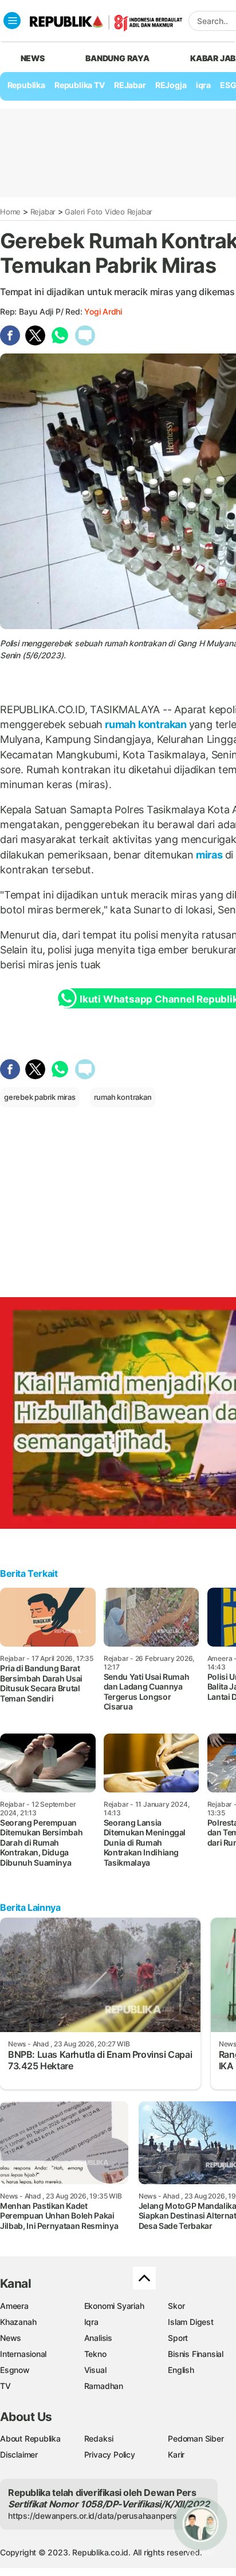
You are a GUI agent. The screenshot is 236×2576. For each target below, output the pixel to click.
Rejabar (43, 212)
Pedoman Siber (196, 2438)
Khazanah (18, 2322)
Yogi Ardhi (103, 311)
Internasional (23, 2354)
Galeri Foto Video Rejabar (109, 212)
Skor (176, 2306)
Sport (178, 2338)
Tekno (95, 2354)
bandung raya (117, 58)
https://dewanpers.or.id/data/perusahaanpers (93, 2516)
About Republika (30, 2438)
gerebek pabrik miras (40, 1097)
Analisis (98, 2338)
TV (5, 2386)
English (181, 2370)
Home (10, 212)
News (11, 2338)
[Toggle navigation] (12, 21)
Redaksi (99, 2438)
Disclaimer (19, 2454)
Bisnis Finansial (196, 2354)
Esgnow (15, 2370)
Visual (95, 2370)
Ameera (14, 2306)
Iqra (91, 2322)
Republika (26, 85)
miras (209, 855)
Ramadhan (104, 2386)
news (33, 58)
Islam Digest (190, 2322)
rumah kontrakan (145, 724)
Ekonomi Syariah (114, 2306)
